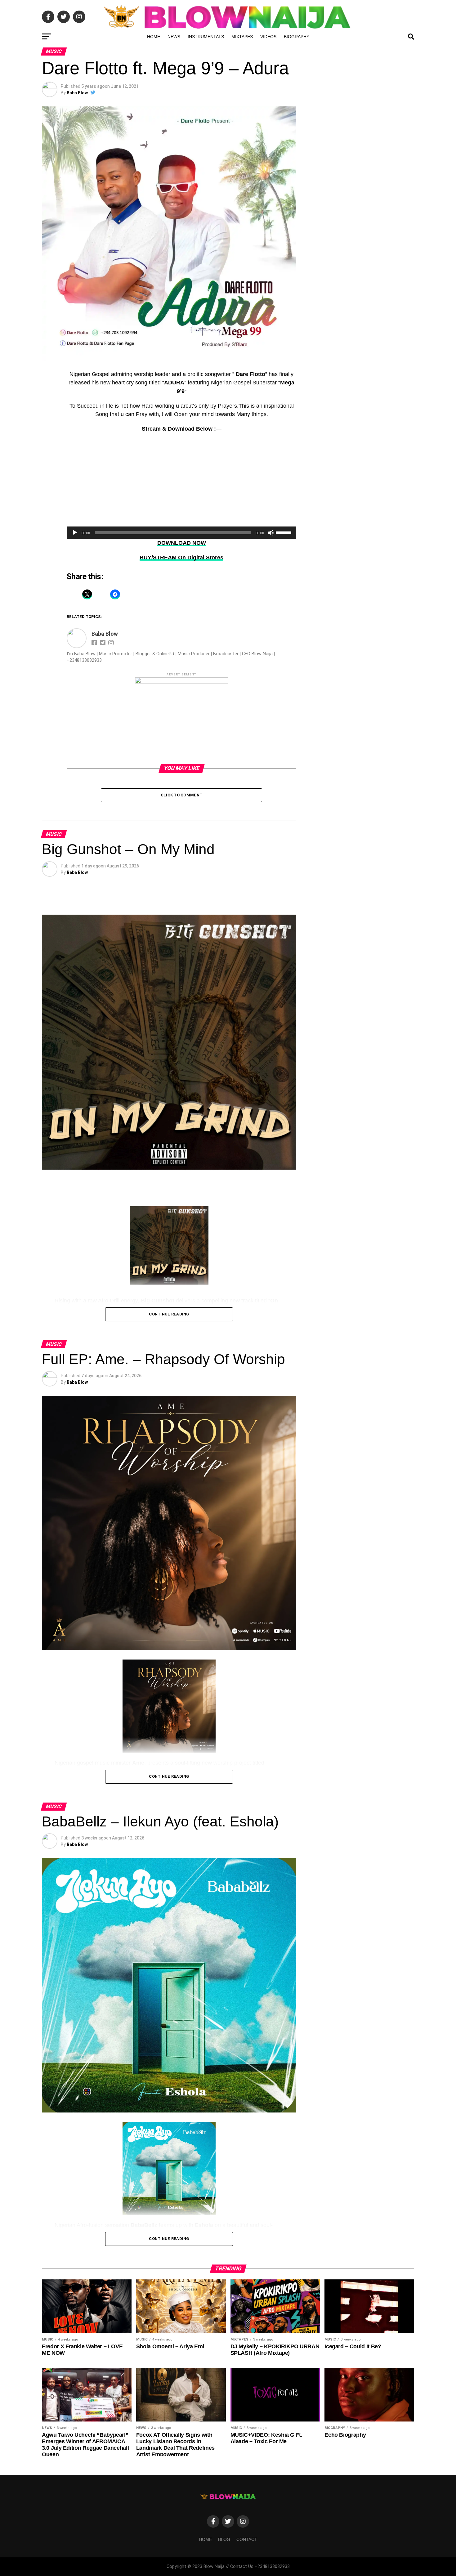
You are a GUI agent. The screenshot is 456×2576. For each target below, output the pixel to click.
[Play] (75, 533)
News (174, 37)
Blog (224, 2539)
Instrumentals (206, 37)
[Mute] (271, 533)
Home (154, 37)
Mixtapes (242, 37)
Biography (297, 37)
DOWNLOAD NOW (182, 543)
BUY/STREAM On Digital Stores (181, 558)
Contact (247, 2539)
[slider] (284, 532)
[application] (181, 533)
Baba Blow (77, 93)
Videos (268, 37)
